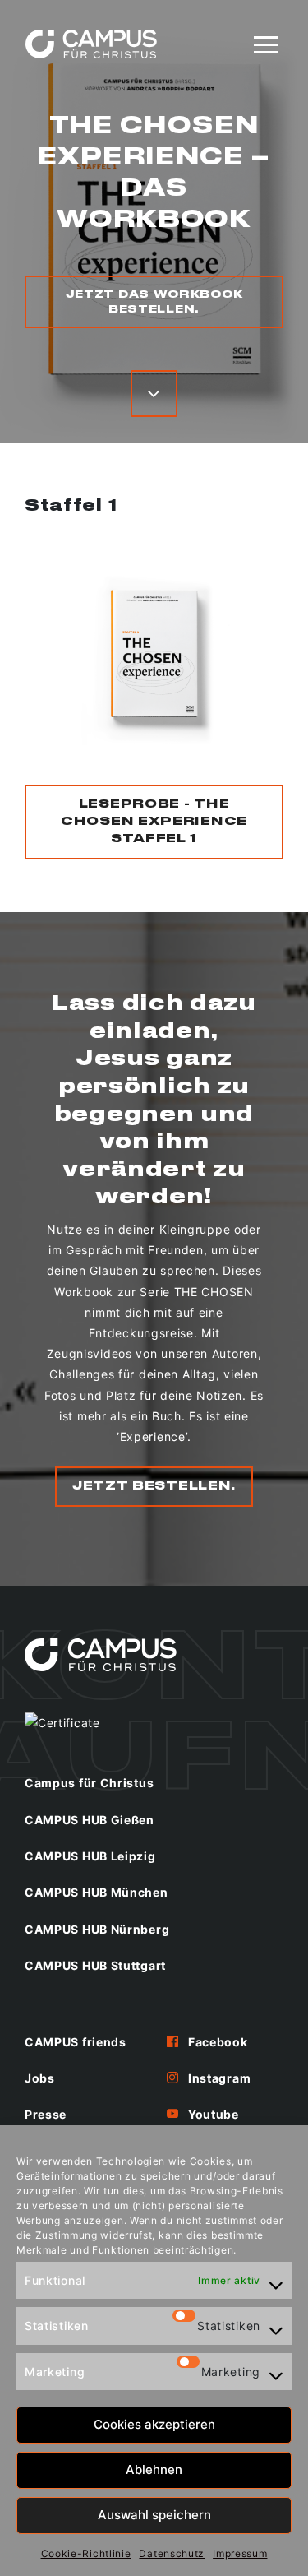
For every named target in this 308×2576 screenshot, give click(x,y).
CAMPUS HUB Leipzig (90, 1856)
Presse (46, 2114)
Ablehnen (154, 2469)
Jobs (40, 2078)
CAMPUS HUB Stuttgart (95, 1965)
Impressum (240, 2553)
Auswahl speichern (154, 2515)
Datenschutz (172, 2553)
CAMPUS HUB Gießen (90, 1820)
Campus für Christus (89, 1783)
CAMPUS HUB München (97, 1892)
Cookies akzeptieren (154, 2424)
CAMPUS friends (76, 2042)
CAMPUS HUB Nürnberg (97, 1929)
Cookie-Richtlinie (86, 2553)
